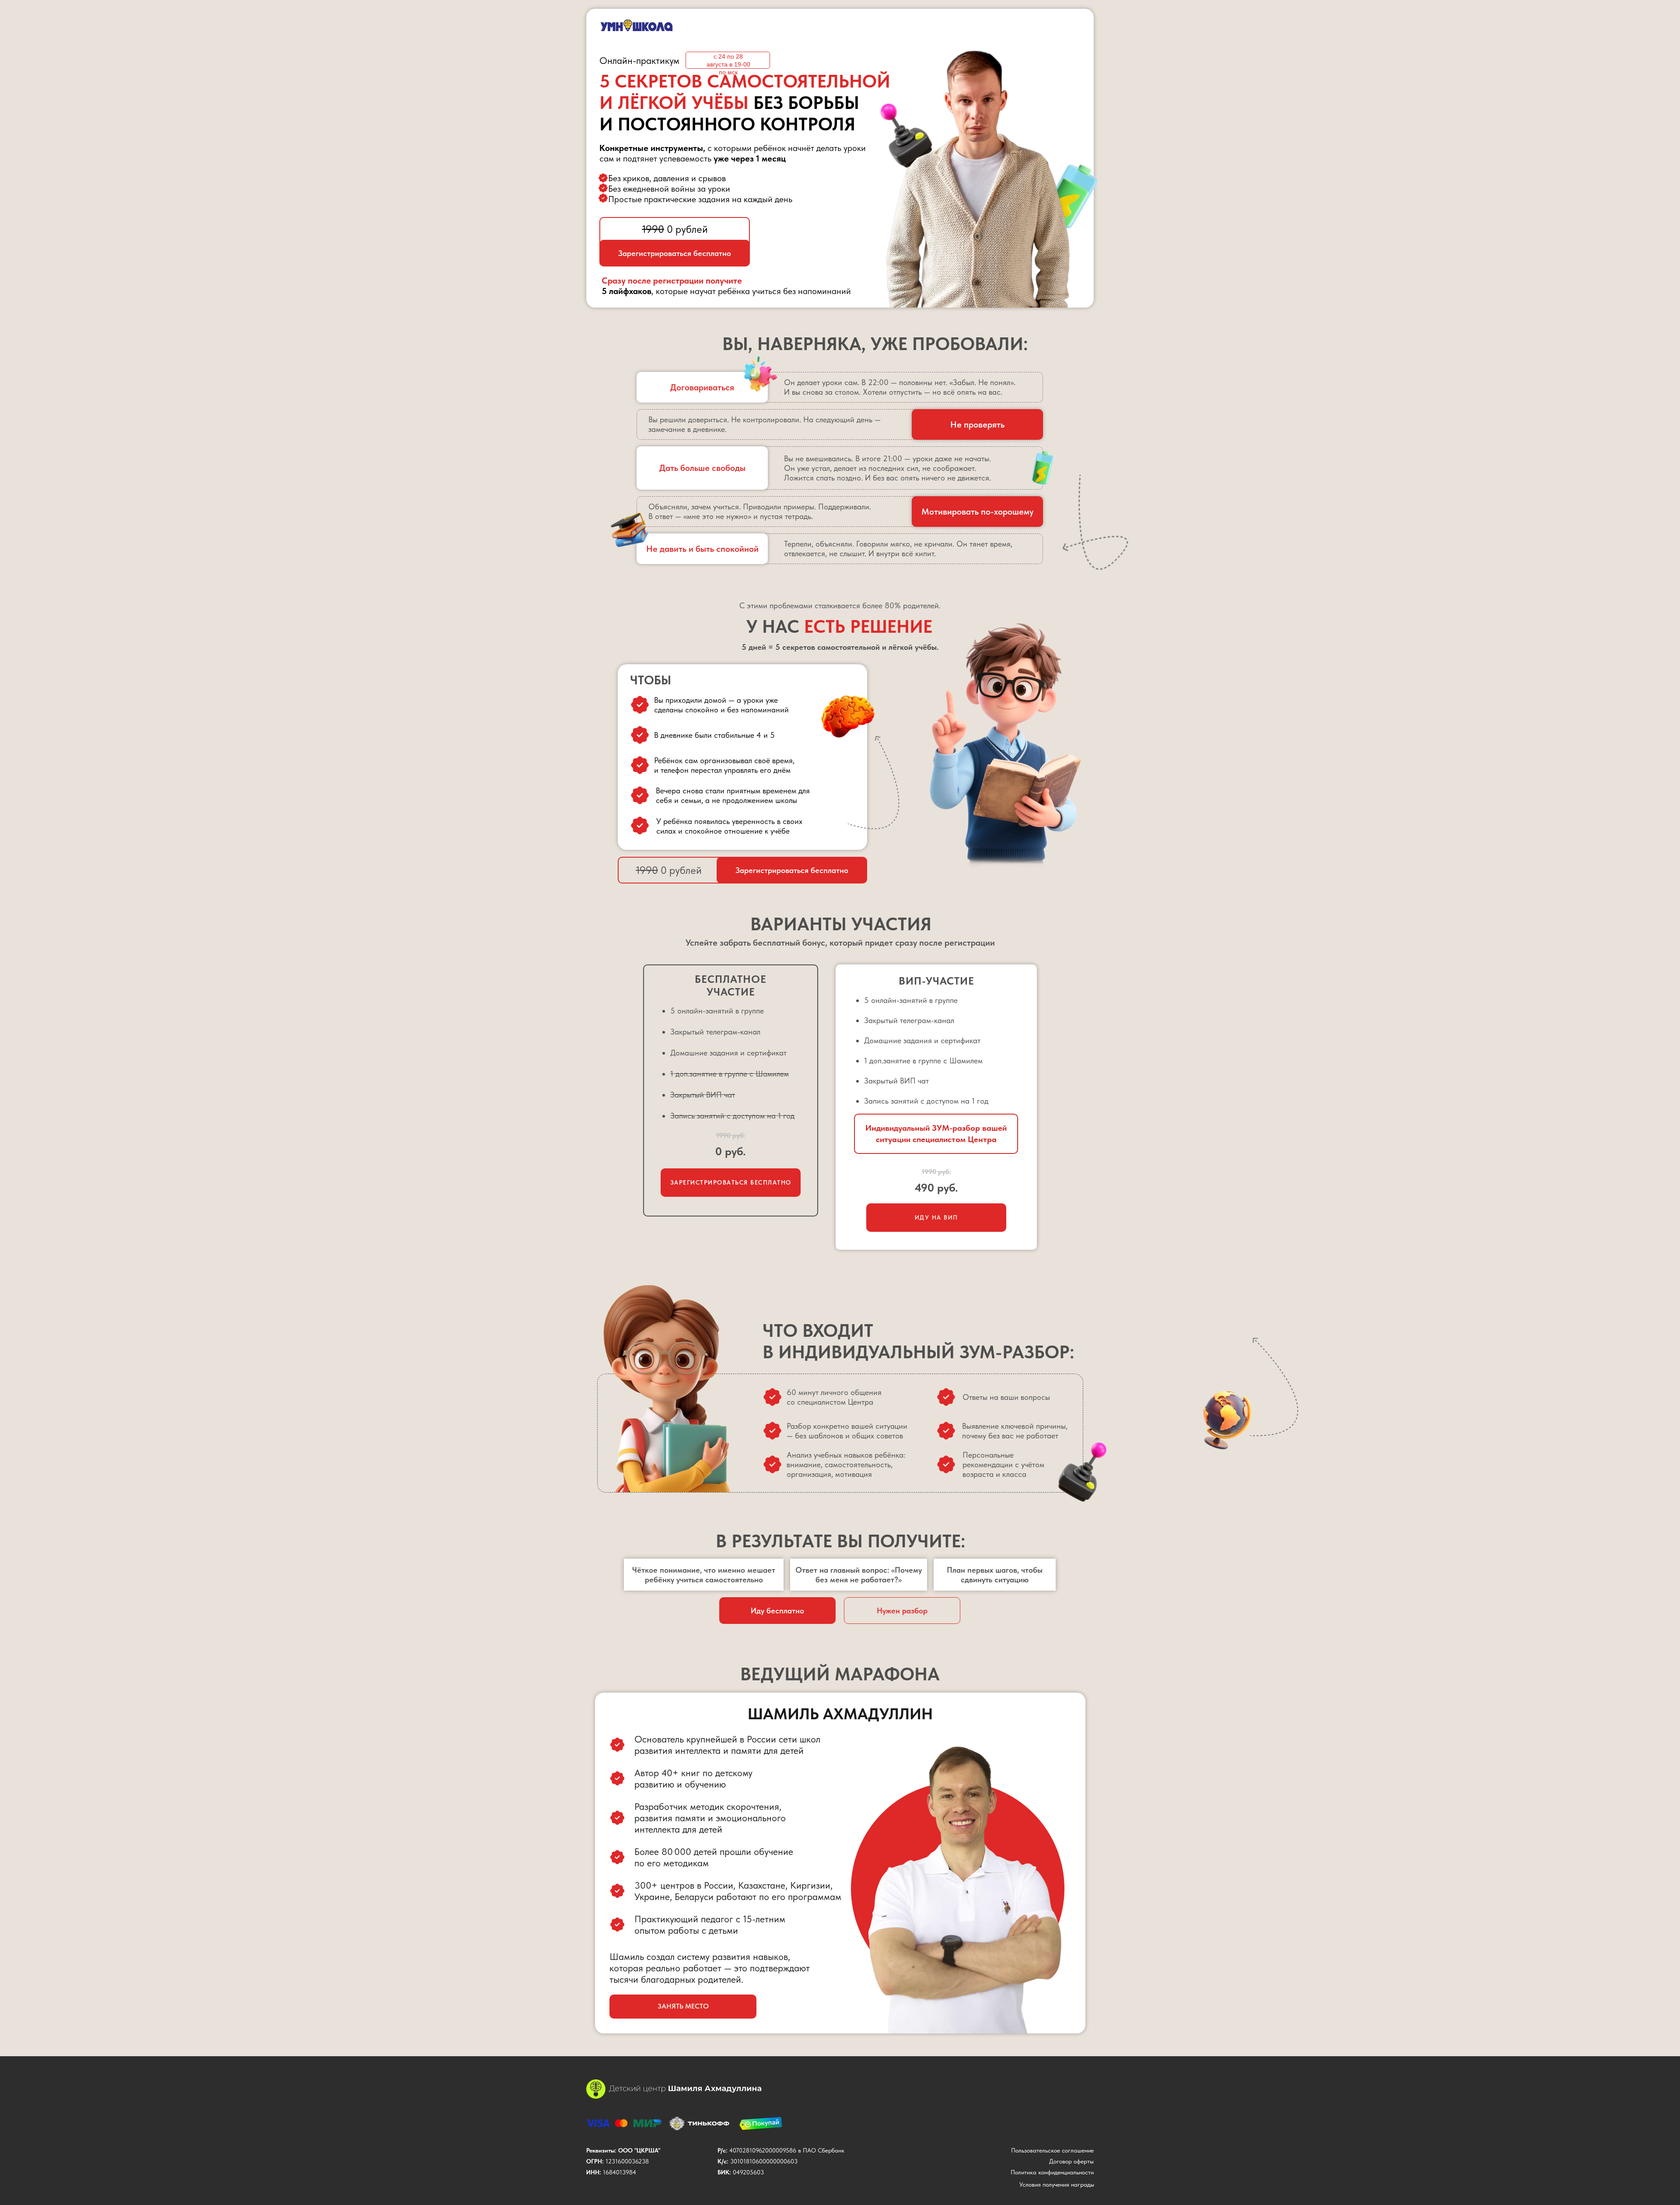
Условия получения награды (1057, 2184)
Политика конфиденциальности (1052, 2172)
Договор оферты (1071, 2161)
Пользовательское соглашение (1052, 2150)
